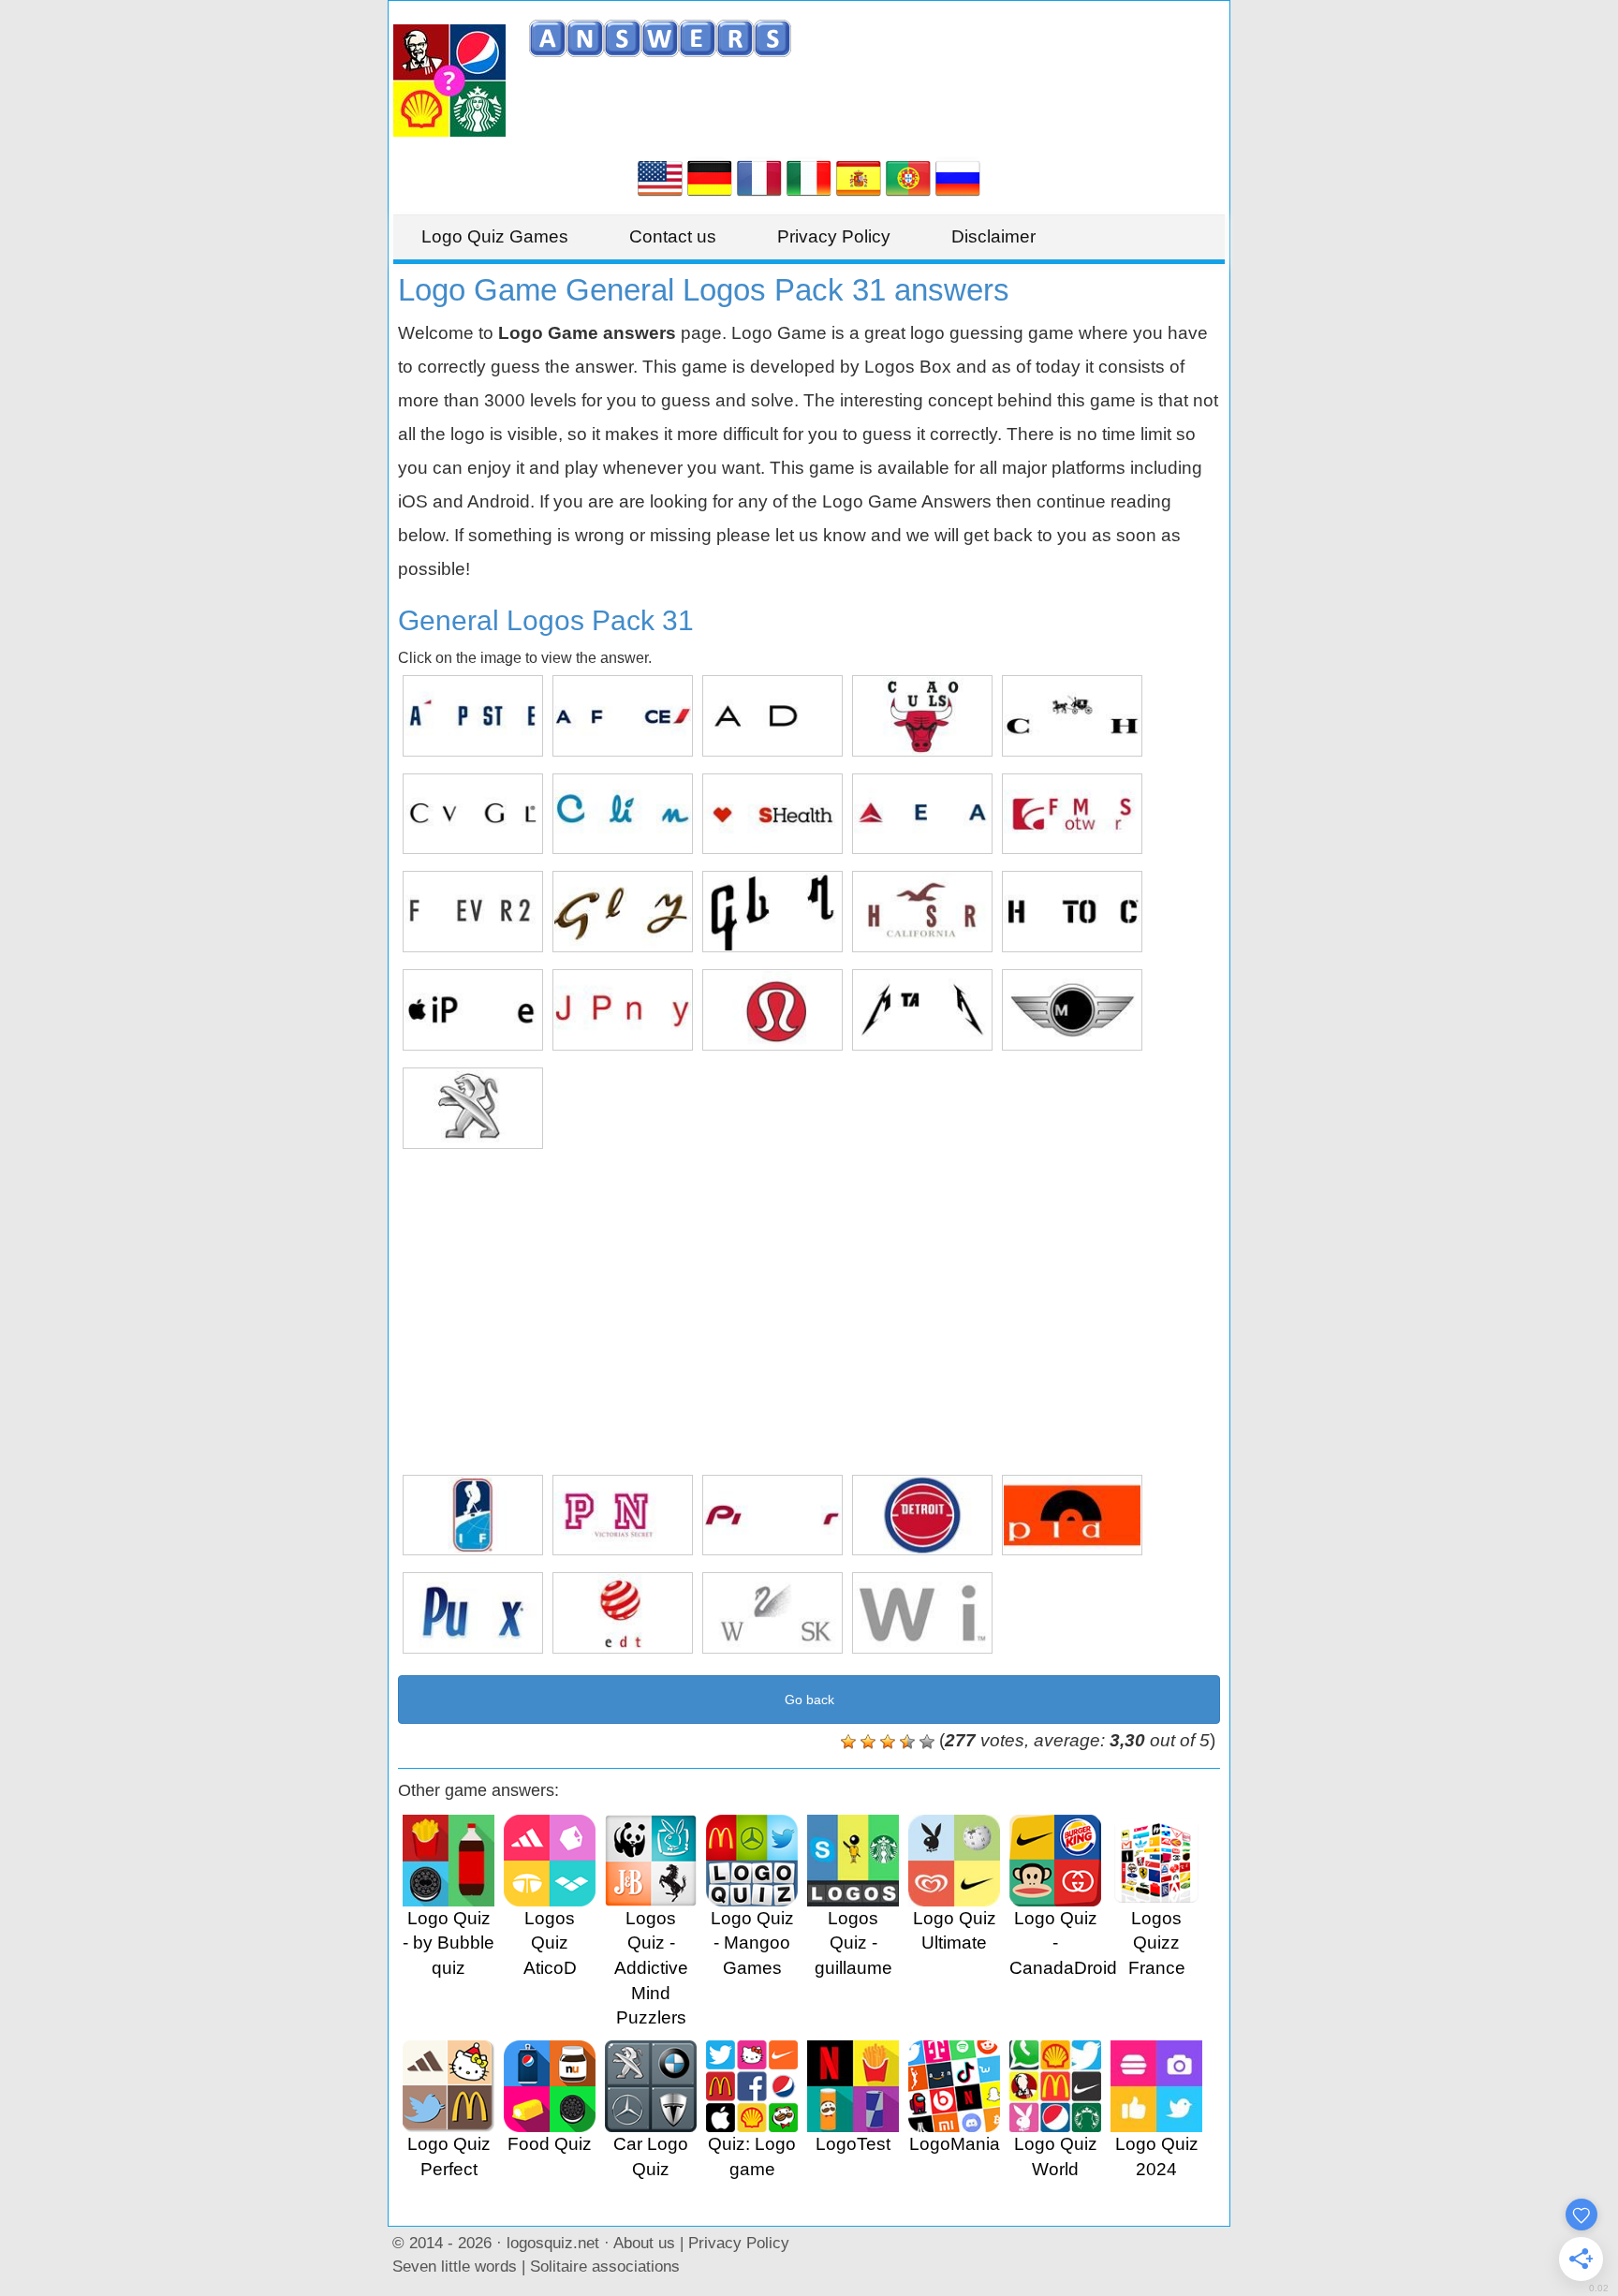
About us (644, 2243)
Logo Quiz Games (495, 236)
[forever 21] (473, 912)
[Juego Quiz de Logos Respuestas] (859, 177)
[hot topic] (1072, 912)
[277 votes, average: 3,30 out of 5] (848, 1742)
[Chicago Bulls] (922, 716)
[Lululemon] (772, 1010)
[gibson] (772, 912)
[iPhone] (473, 1010)
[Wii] (922, 1613)
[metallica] (922, 1010)
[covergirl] (473, 814)
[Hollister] (922, 912)
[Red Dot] (623, 1613)
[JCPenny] (623, 1010)
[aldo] (772, 716)
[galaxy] (623, 912)
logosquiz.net (553, 2243)
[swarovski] (772, 1613)
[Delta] (922, 814)
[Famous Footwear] (1072, 814)
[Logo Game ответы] (958, 177)
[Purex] (473, 1613)
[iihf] (473, 1516)
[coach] (1072, 716)
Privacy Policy (834, 236)
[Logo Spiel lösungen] (710, 177)
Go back (809, 1700)
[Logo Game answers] (660, 177)
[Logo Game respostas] (908, 177)
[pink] (623, 1516)
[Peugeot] (473, 1108)
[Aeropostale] (473, 716)
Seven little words (455, 2266)
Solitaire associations (605, 2266)
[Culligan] (623, 814)
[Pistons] (922, 1516)
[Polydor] (1072, 1516)
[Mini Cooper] (1072, 1010)
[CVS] (772, 814)
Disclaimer (993, 236)
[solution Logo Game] (759, 177)
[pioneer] (772, 1516)
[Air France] (623, 716)
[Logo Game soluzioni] (809, 177)
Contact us (673, 236)
